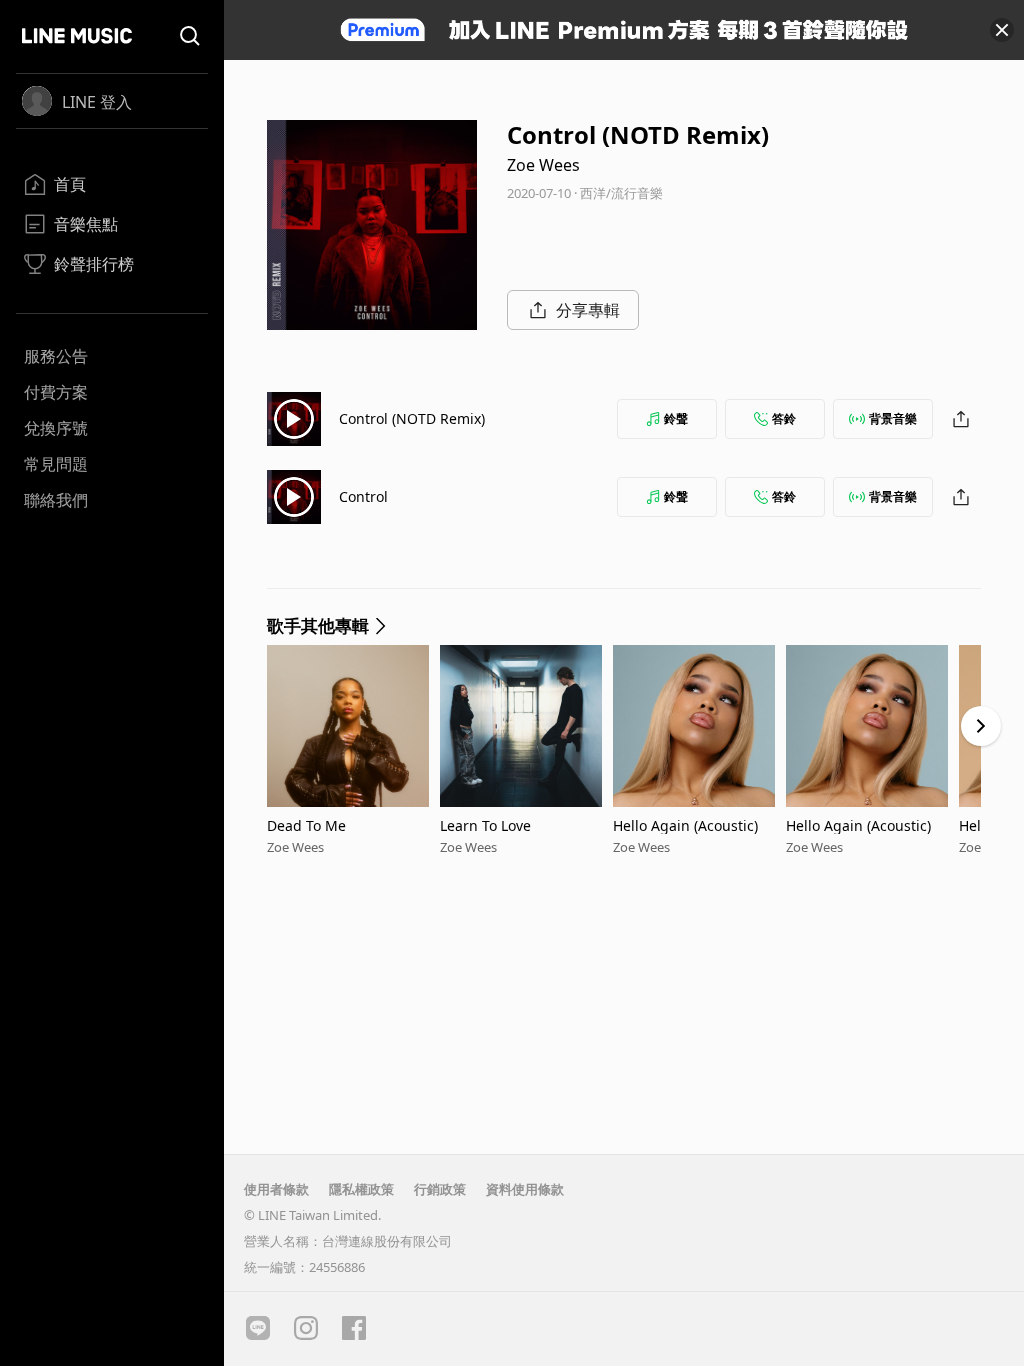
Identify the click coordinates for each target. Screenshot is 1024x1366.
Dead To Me (306, 825)
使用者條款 (276, 1189)
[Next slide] (981, 726)
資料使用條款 (525, 1189)
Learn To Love (485, 825)
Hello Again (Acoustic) (685, 825)
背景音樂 (893, 418)
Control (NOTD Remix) (412, 418)
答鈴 (784, 418)
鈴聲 (676, 418)
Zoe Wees (543, 165)
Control (363, 496)
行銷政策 (440, 1189)
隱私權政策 (361, 1189)
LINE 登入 (97, 102)
